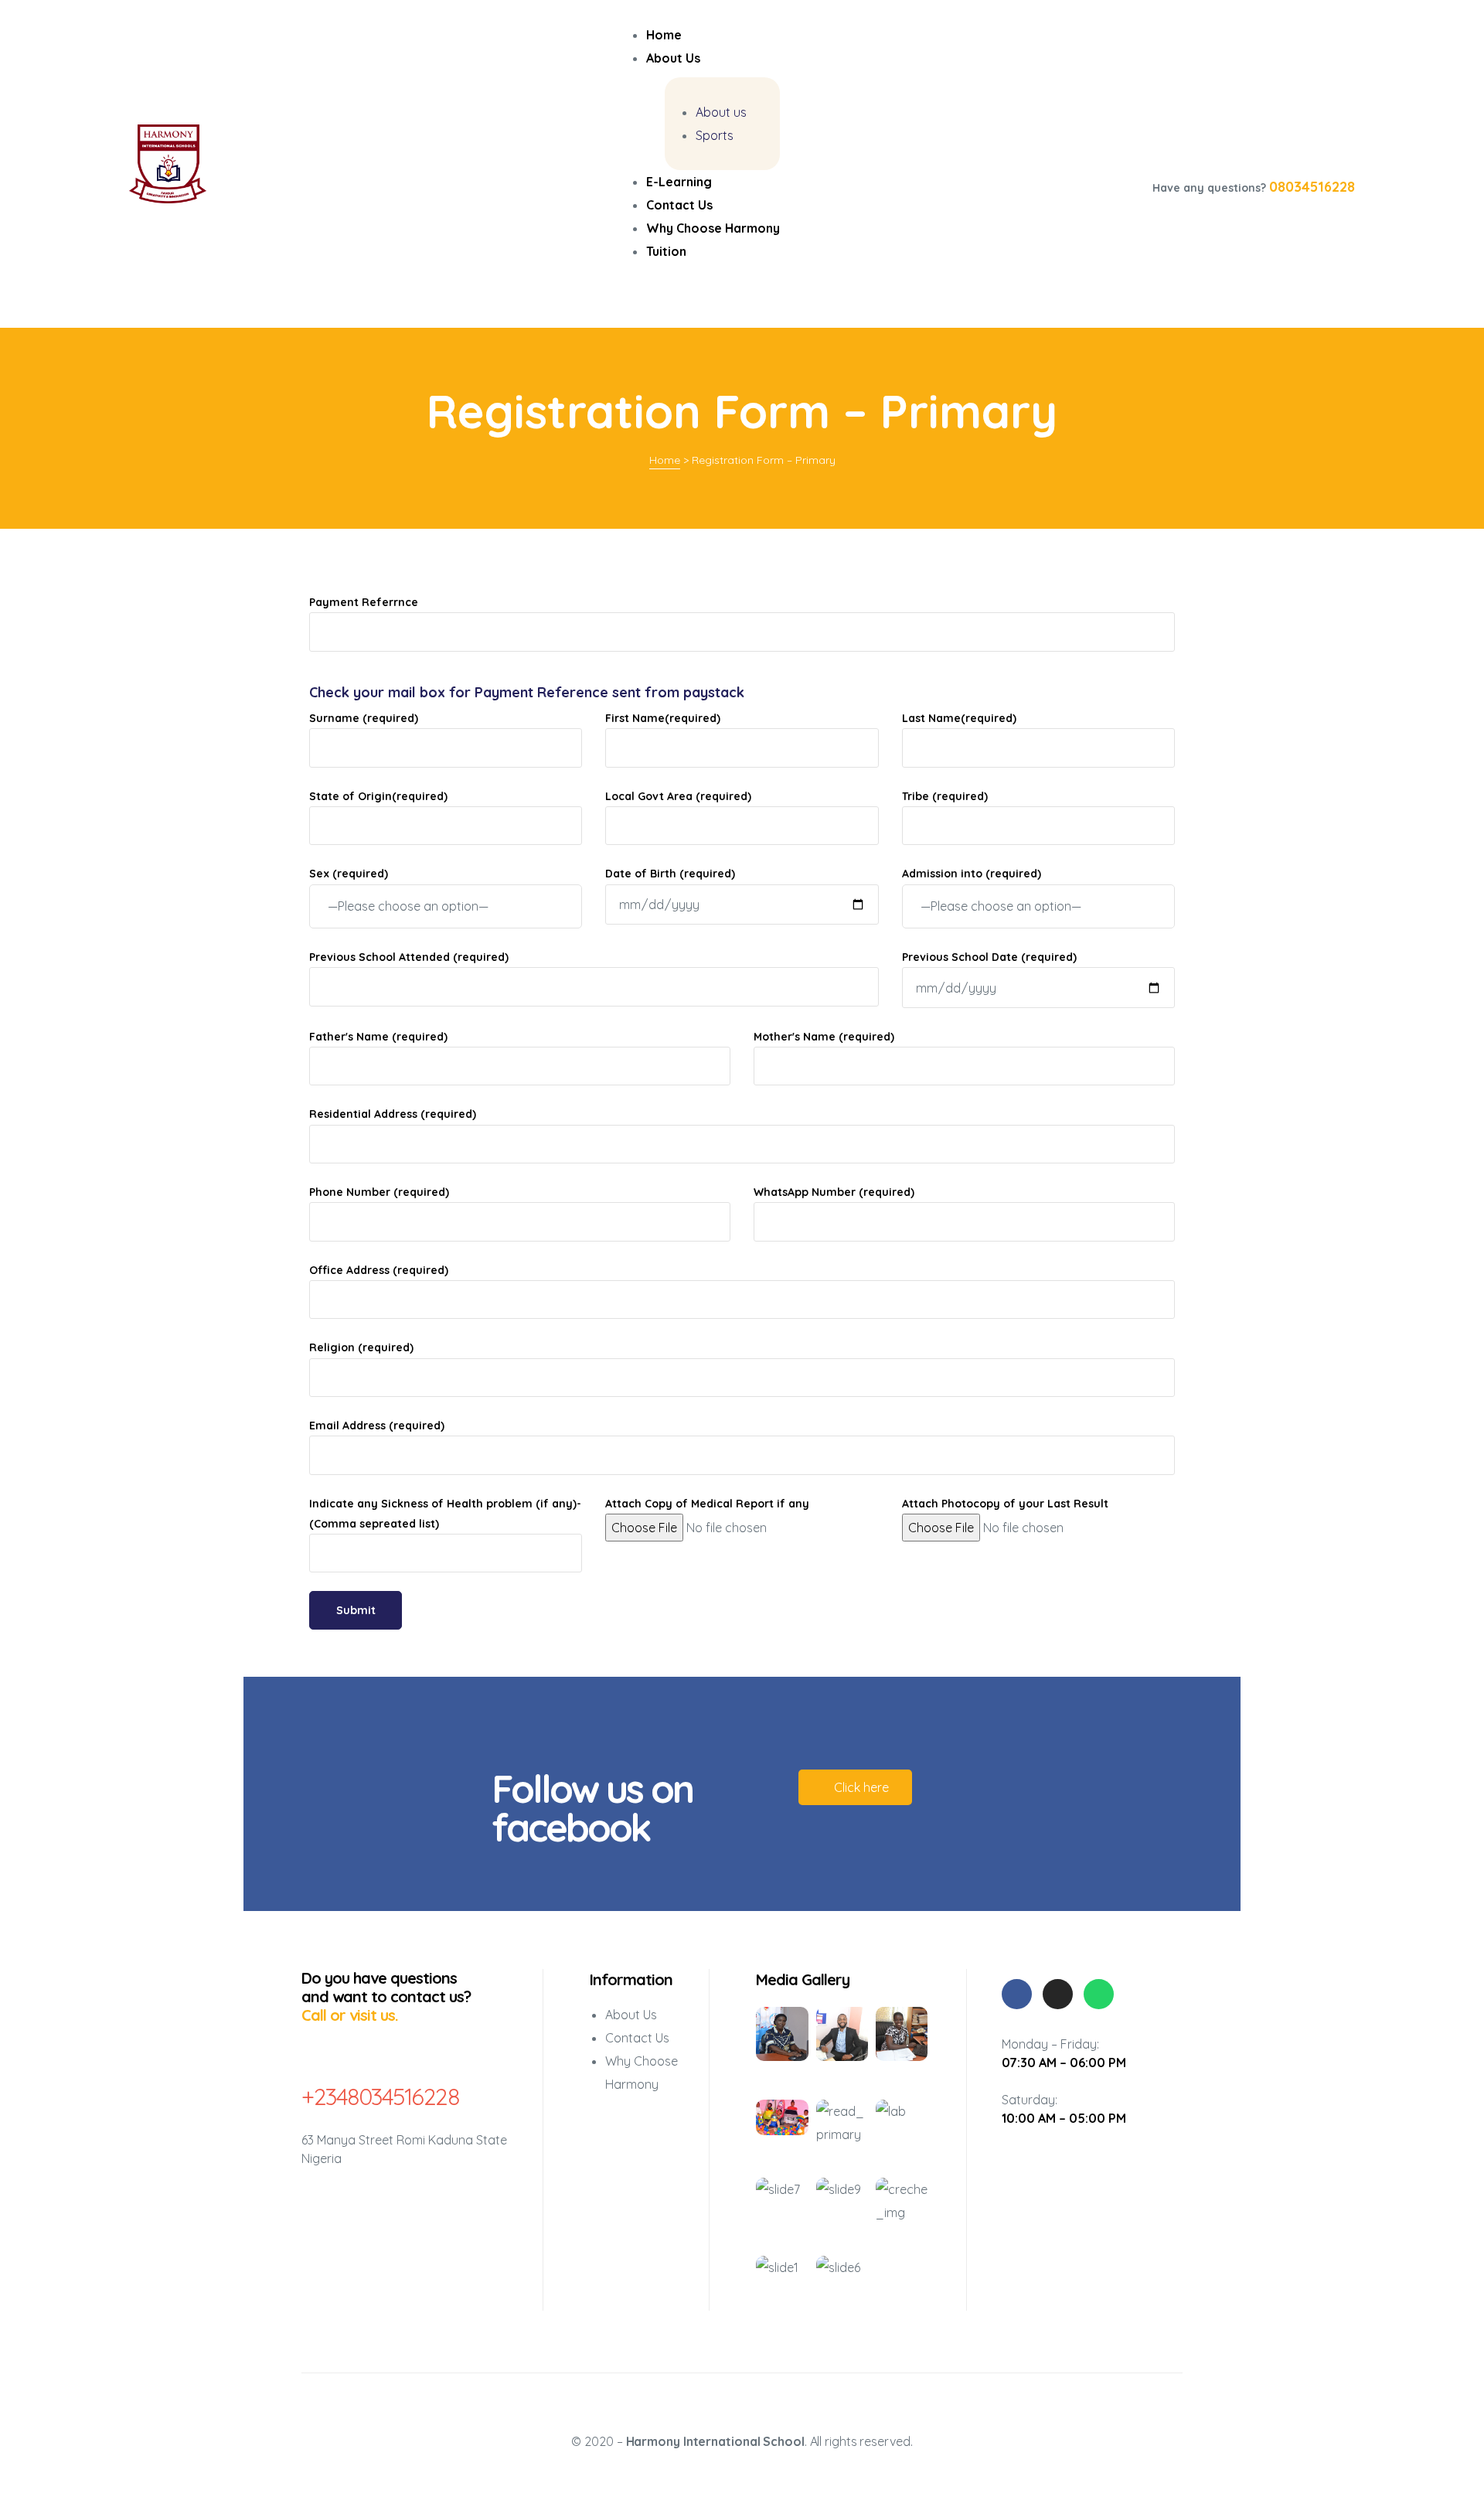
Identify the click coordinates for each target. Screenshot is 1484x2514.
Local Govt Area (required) (678, 796)
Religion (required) (361, 1347)
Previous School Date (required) (989, 957)
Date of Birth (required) (670, 874)
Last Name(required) (959, 718)
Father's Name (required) (378, 1037)
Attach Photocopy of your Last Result (1005, 1504)
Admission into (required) (972, 874)
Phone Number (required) (379, 1192)
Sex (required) (349, 874)
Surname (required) (364, 718)
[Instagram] (1058, 1994)
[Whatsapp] (1099, 1994)
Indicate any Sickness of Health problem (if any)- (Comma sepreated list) (445, 1514)
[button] (855, 1787)
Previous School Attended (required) (409, 957)
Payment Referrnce (364, 602)
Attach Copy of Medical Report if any (707, 1504)
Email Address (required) (377, 1426)
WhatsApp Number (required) (834, 1192)
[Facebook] (1017, 1994)
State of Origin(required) (378, 796)
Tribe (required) (945, 796)
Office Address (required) (379, 1270)
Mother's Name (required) (824, 1037)
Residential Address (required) (393, 1114)
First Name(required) (663, 718)
